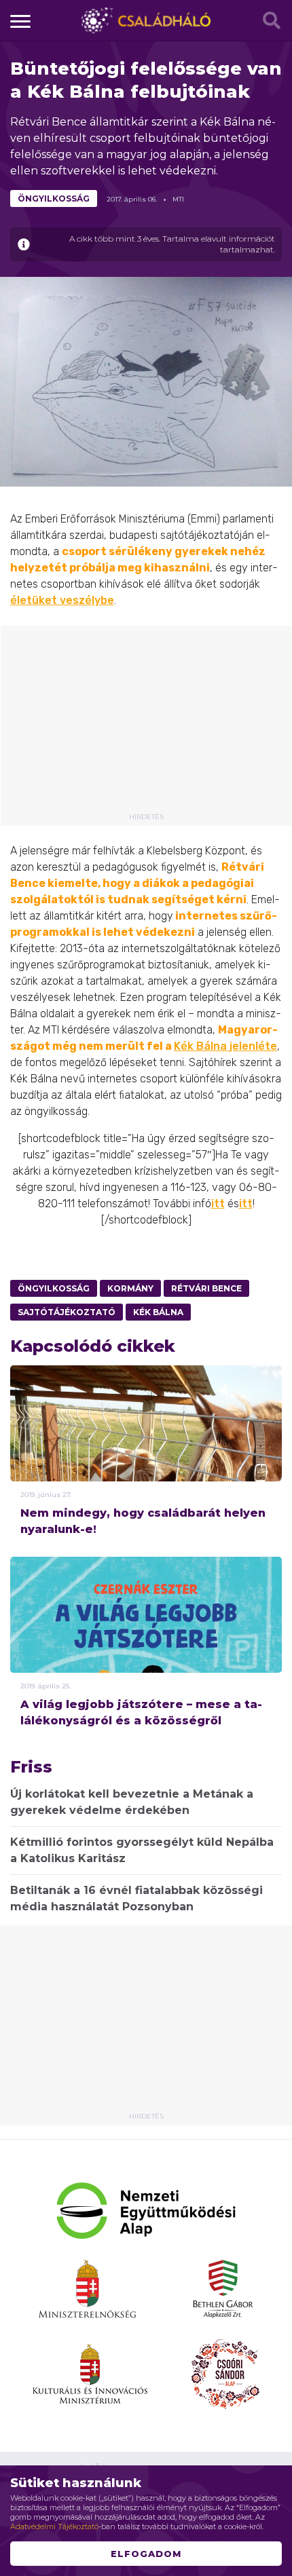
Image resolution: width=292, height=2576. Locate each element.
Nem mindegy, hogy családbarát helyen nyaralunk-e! (143, 1521)
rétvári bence (206, 1288)
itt (218, 1204)
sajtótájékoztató (67, 1312)
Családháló (146, 20)
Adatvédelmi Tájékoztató (54, 2526)
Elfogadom (146, 2554)
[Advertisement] (146, 724)
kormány (130, 1288)
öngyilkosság (54, 198)
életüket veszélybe (62, 600)
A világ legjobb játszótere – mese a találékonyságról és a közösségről (141, 1712)
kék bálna (158, 1312)
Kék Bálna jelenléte (225, 1046)
